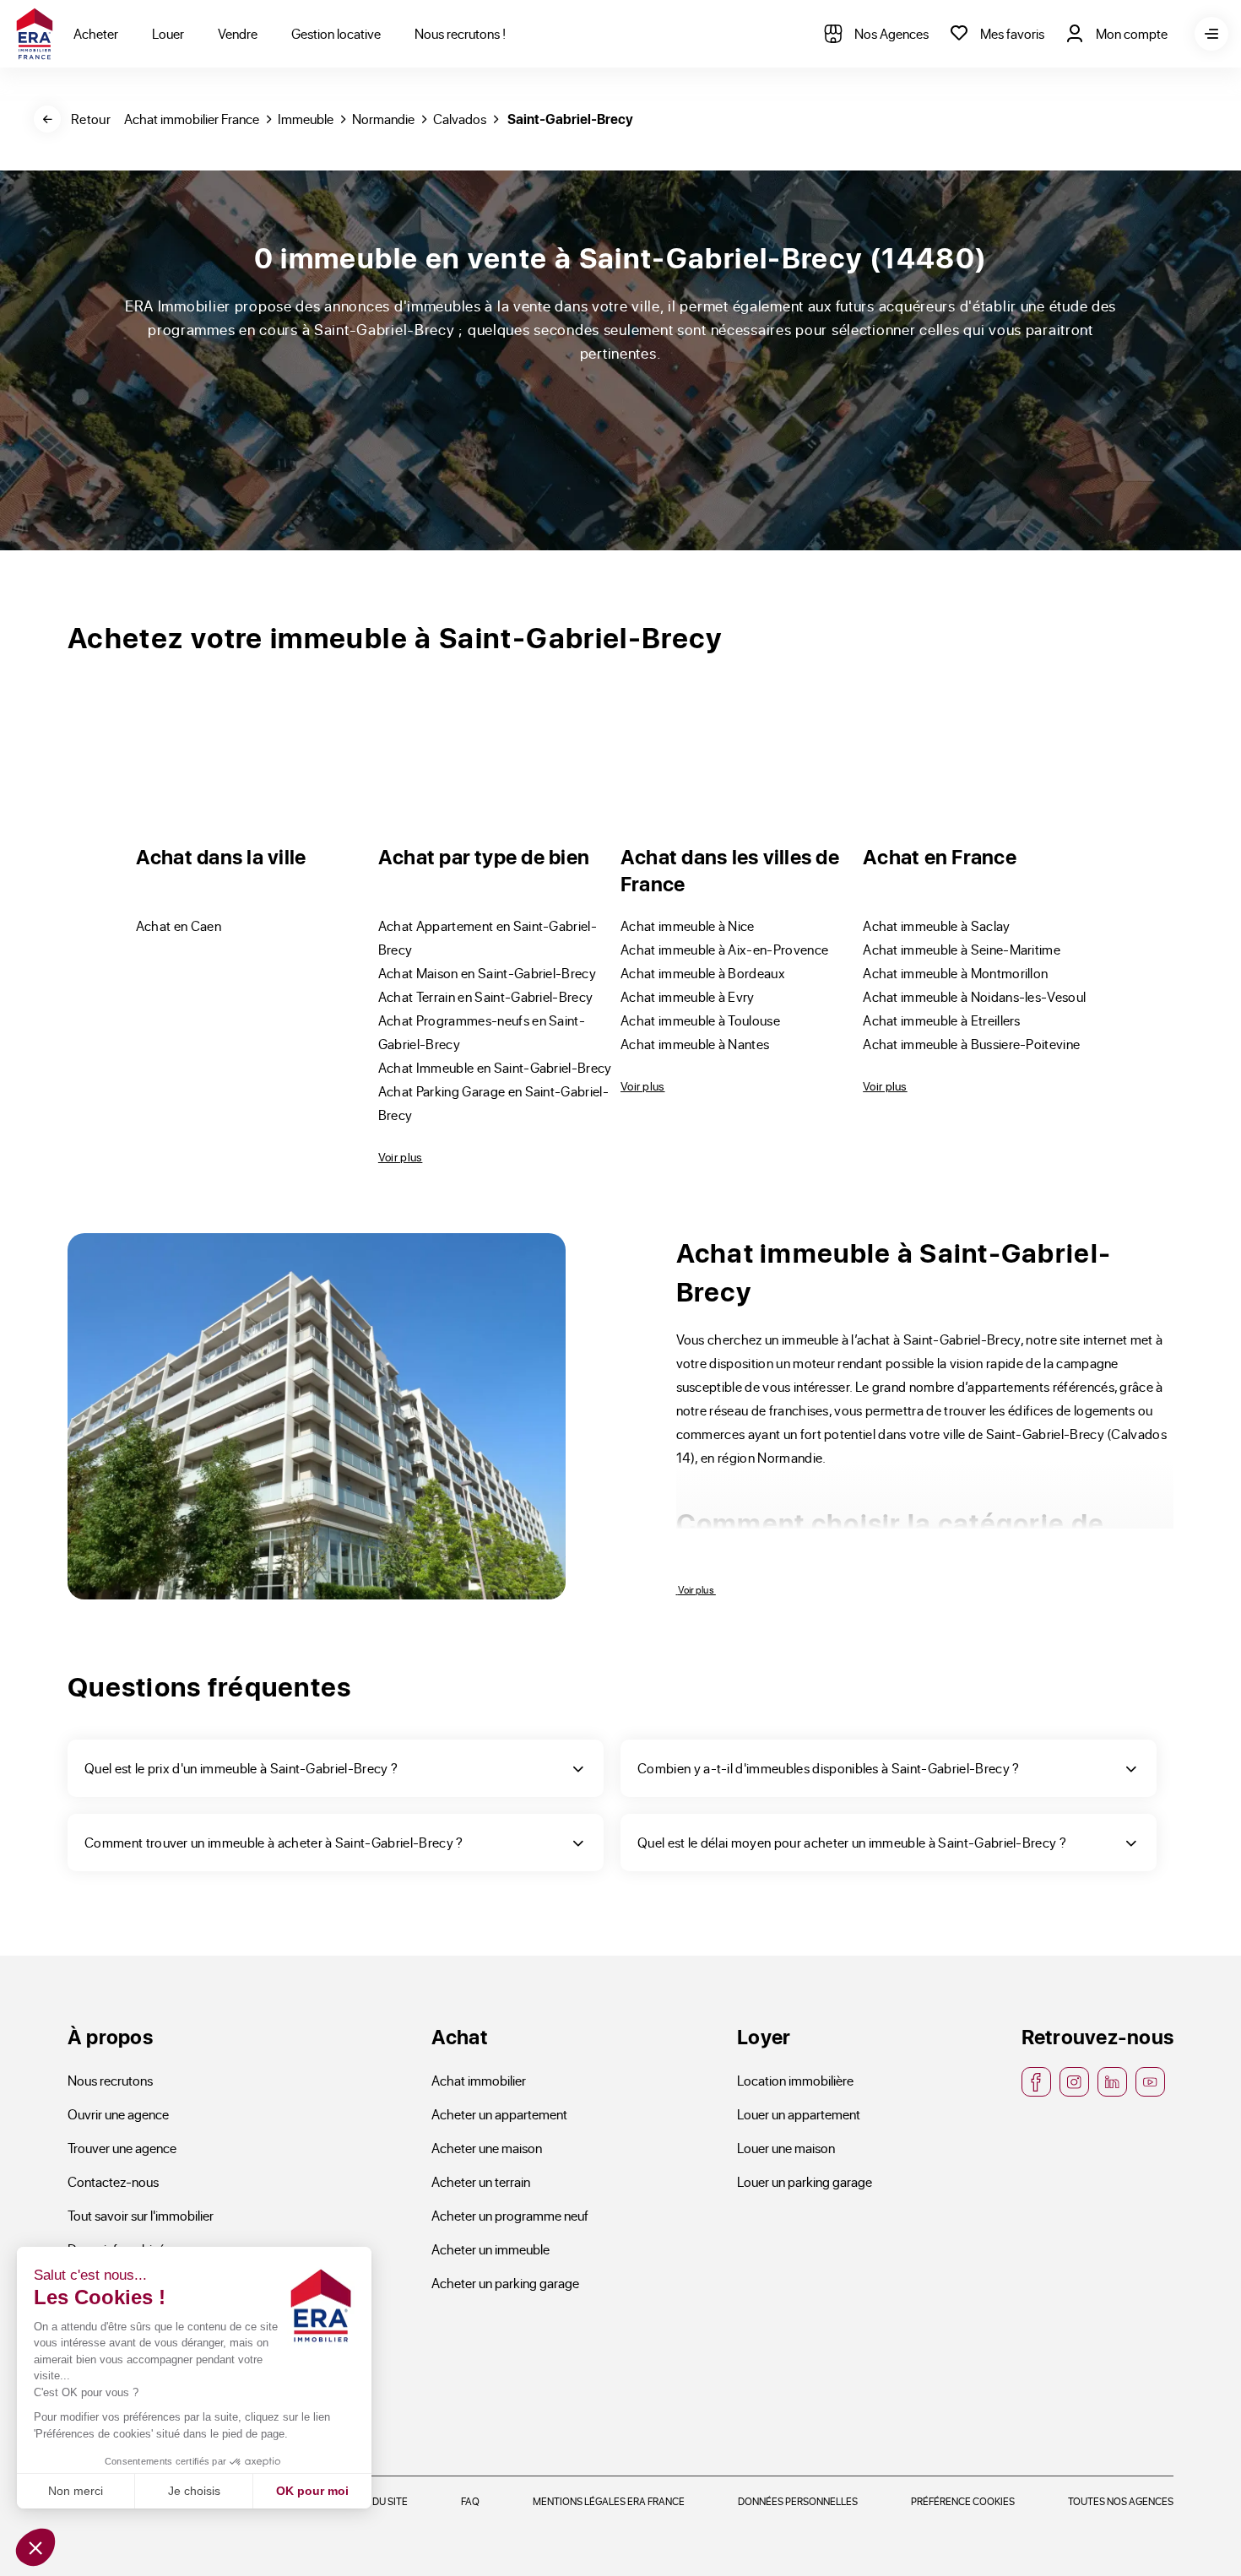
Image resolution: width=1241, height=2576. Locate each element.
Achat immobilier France (192, 119)
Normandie (383, 119)
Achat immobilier (479, 2080)
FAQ (470, 2501)
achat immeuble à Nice (688, 925)
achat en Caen (179, 925)
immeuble (306, 119)
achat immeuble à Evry (688, 996)
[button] (35, 2547)
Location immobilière (795, 2080)
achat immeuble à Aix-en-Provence (724, 949)
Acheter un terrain (481, 2181)
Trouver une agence (122, 2148)
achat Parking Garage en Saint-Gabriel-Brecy (493, 1103)
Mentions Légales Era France (609, 2501)
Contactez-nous (113, 2181)
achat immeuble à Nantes (695, 1044)
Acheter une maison (487, 2148)
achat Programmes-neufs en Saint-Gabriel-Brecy (482, 1032)
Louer (168, 33)
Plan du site (377, 2501)
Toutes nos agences (1121, 2501)
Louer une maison (786, 2148)
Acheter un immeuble (490, 2249)
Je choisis (194, 2491)
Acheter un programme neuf (510, 2215)
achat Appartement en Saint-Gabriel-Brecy (488, 937)
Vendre (238, 33)
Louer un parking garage (805, 2181)
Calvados (460, 119)
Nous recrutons (110, 2080)
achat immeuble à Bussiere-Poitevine (971, 1044)
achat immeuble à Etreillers (942, 1020)
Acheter (96, 33)
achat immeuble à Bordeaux (703, 973)
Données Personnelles (798, 2501)
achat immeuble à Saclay (936, 925)
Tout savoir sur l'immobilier (141, 2215)
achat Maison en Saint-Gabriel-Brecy (487, 973)
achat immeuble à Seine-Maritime (962, 949)
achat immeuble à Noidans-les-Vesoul (974, 996)
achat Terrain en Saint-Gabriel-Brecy (486, 996)
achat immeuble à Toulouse (700, 1020)
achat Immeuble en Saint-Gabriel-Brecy (495, 1067)
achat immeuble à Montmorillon (955, 973)
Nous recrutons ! (460, 33)
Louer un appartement (799, 2114)
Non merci (76, 2491)
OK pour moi (312, 2491)
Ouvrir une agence (118, 2114)
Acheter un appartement (499, 2114)
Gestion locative (336, 33)
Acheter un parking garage (505, 2283)
